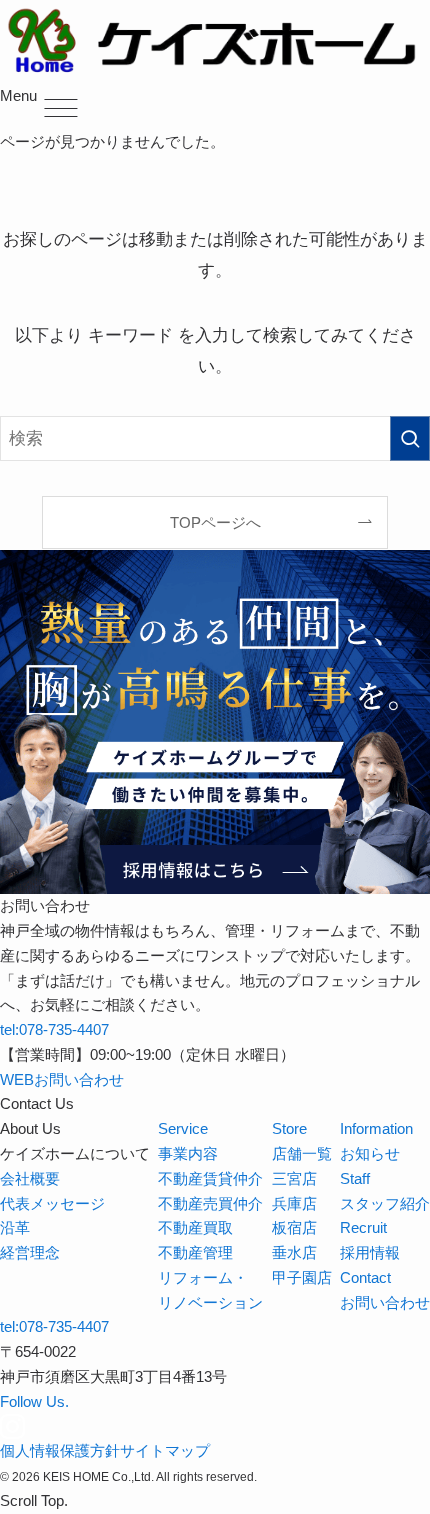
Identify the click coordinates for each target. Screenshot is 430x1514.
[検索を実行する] (410, 438)
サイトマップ (165, 1450)
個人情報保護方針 (60, 1450)
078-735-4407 (54, 1029)
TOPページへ (215, 522)
